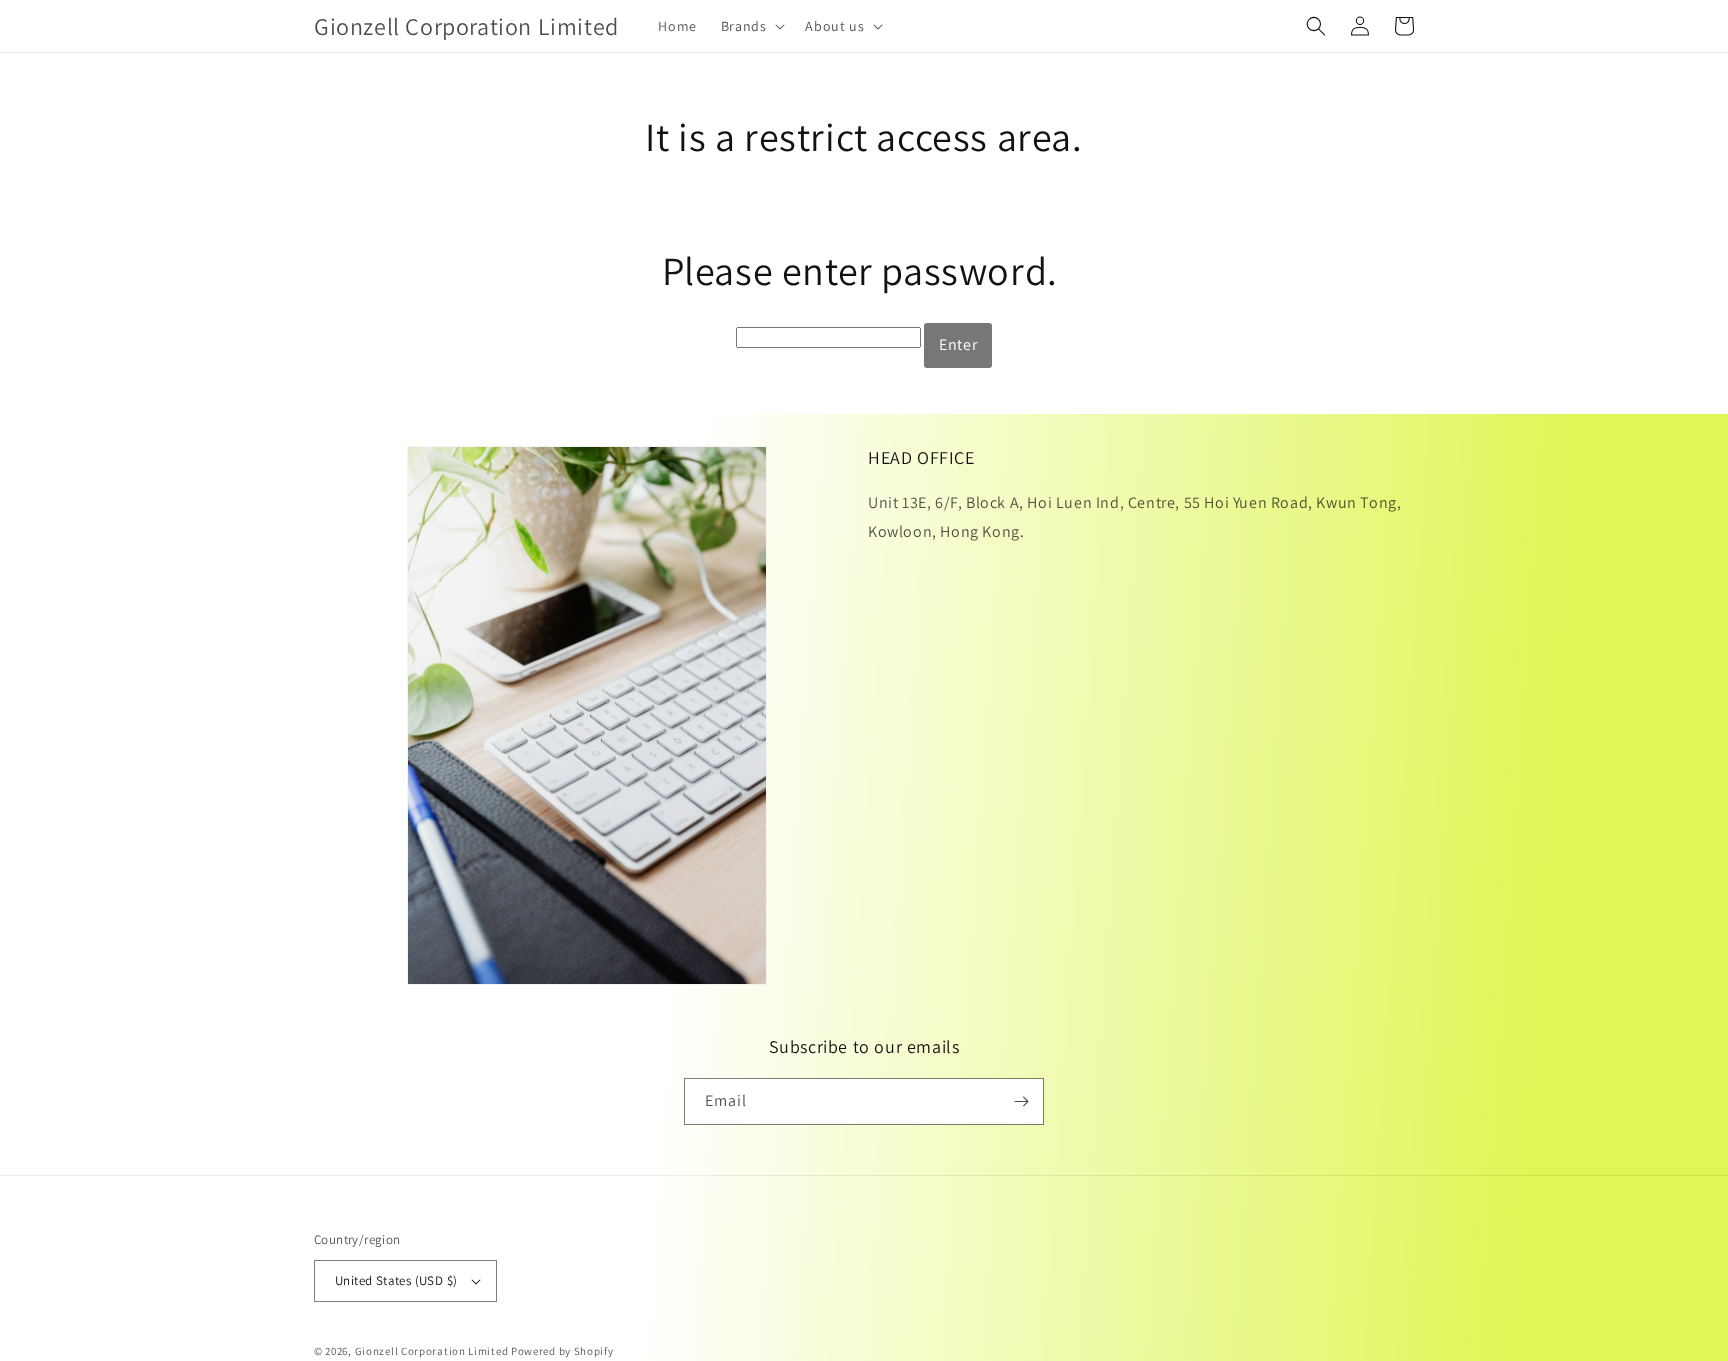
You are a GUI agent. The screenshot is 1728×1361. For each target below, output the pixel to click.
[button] (751, 26)
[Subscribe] (1021, 1101)
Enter (958, 344)
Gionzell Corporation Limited (432, 1351)
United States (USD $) (396, 1280)
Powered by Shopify (562, 1351)
